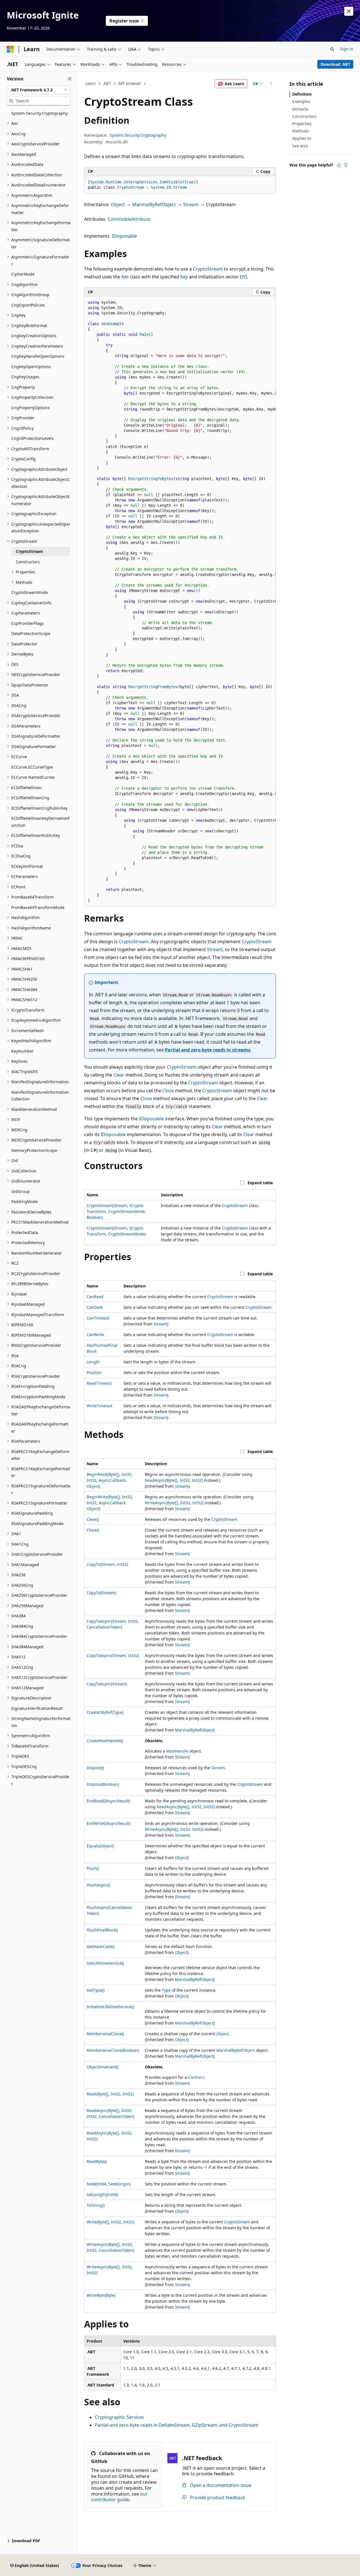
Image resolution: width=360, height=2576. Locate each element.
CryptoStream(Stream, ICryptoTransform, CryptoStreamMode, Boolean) (116, 1211)
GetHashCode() (101, 1946)
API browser (130, 83)
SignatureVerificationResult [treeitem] (37, 1708)
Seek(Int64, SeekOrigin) (109, 2184)
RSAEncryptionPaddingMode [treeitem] (38, 1397)
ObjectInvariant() (103, 2067)
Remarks (300, 109)
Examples (301, 101)
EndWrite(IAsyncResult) (109, 1823)
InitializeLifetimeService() (110, 2007)
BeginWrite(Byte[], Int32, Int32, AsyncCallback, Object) (110, 1503)
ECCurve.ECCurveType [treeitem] (32, 767)
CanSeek (95, 1307)
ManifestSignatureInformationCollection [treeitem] (40, 1096)
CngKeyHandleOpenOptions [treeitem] (38, 356)
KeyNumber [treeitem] (22, 1051)
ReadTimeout (99, 1383)
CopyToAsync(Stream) (107, 1684)
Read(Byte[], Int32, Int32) (110, 2094)
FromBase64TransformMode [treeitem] (38, 907)
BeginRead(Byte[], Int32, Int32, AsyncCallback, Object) (110, 1480)
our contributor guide (119, 2497)
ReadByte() (97, 2161)
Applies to (302, 138)
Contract (196, 2077)
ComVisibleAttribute (129, 219)
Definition (302, 94)
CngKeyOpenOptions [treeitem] (31, 367)
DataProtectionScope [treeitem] (31, 633)
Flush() (93, 1868)
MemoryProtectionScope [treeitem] (34, 1150)
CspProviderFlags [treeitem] (28, 623)
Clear (119, 1075)
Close (168, 1091)
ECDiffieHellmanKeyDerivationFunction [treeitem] (40, 822)
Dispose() (95, 1768)
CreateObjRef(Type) (105, 1712)
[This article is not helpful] (346, 165)
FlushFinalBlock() (102, 1930)
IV (243, 277)
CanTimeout (98, 1318)
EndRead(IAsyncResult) (108, 1801)
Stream (191, 204)
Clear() (93, 1519)
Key (184, 277)
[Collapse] (70, 79)
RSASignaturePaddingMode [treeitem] (37, 1524)
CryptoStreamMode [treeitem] (30, 592)
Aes (125, 277)
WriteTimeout (99, 1406)
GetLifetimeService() (105, 1963)
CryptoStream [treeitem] (29, 551)
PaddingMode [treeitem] (24, 1202)
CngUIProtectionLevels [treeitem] (32, 438)
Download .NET (335, 64)
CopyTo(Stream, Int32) (107, 1564)
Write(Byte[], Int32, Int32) (110, 2222)
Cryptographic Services (119, 2417)
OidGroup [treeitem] (21, 1191)
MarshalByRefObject (154, 204)
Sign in (347, 49)
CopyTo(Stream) (101, 1593)
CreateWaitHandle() (105, 1741)
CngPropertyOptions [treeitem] (31, 408)
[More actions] (271, 84)
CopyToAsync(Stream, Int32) (113, 1655)
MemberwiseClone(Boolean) (113, 2050)
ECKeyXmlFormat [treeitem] (27, 866)
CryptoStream (208, 269)
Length (93, 1362)
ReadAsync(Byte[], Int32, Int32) (174, 1480)
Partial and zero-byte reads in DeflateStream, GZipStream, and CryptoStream (177, 2425)
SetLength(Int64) (102, 2195)
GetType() (95, 1990)
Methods (301, 131)
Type (166, 1990)
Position (94, 1373)
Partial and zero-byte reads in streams (208, 1050)
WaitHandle (177, 1751)
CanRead (95, 1297)
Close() (93, 1530)
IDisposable (124, 236)
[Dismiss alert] (349, 11)
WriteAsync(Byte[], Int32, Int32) (174, 1503)
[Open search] (332, 49)
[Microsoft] (10, 49)
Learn (91, 83)
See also (300, 146)
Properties (302, 124)
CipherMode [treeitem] (23, 274)
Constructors (304, 116)
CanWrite (95, 1335)
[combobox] (39, 90)
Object (118, 204)
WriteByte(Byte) (101, 2295)
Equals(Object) (100, 1846)
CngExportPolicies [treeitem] (28, 305)
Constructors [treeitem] (28, 562)
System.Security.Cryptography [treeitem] (40, 113)
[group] (180, 602)
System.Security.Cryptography (138, 135)
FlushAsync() (98, 1885)
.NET (107, 83)
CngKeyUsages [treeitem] (25, 377)
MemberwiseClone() (105, 2034)
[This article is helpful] (339, 165)
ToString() (96, 2205)
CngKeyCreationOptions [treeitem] (34, 336)
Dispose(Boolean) (103, 1784)
